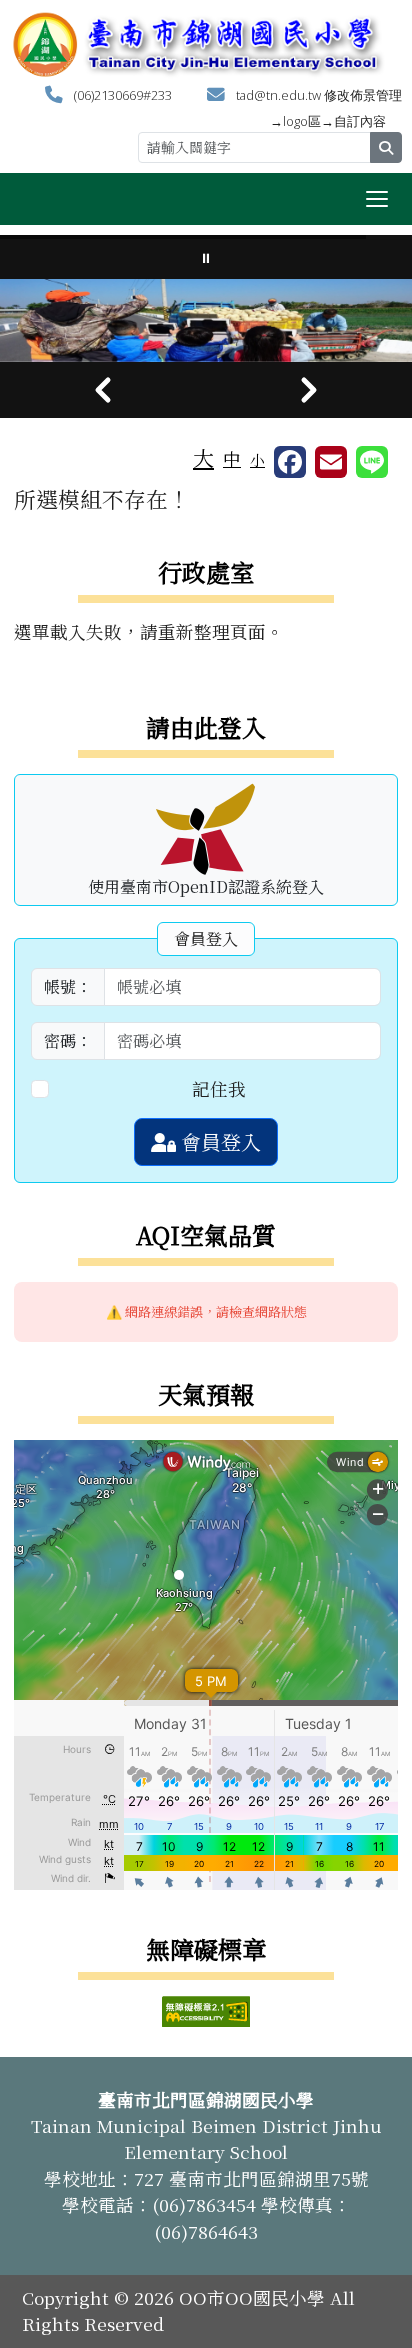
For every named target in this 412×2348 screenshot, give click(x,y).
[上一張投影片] (103, 390)
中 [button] (232, 458)
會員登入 (218, 1141)
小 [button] (257, 459)
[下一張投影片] (309, 390)
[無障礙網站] (206, 2008)
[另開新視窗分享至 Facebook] (290, 462)
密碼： (68, 1040)
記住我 (219, 1088)
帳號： (68, 986)
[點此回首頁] (206, 320)
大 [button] (203, 457)
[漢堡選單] (377, 199)
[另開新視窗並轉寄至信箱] (331, 462)
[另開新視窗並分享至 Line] (372, 462)
